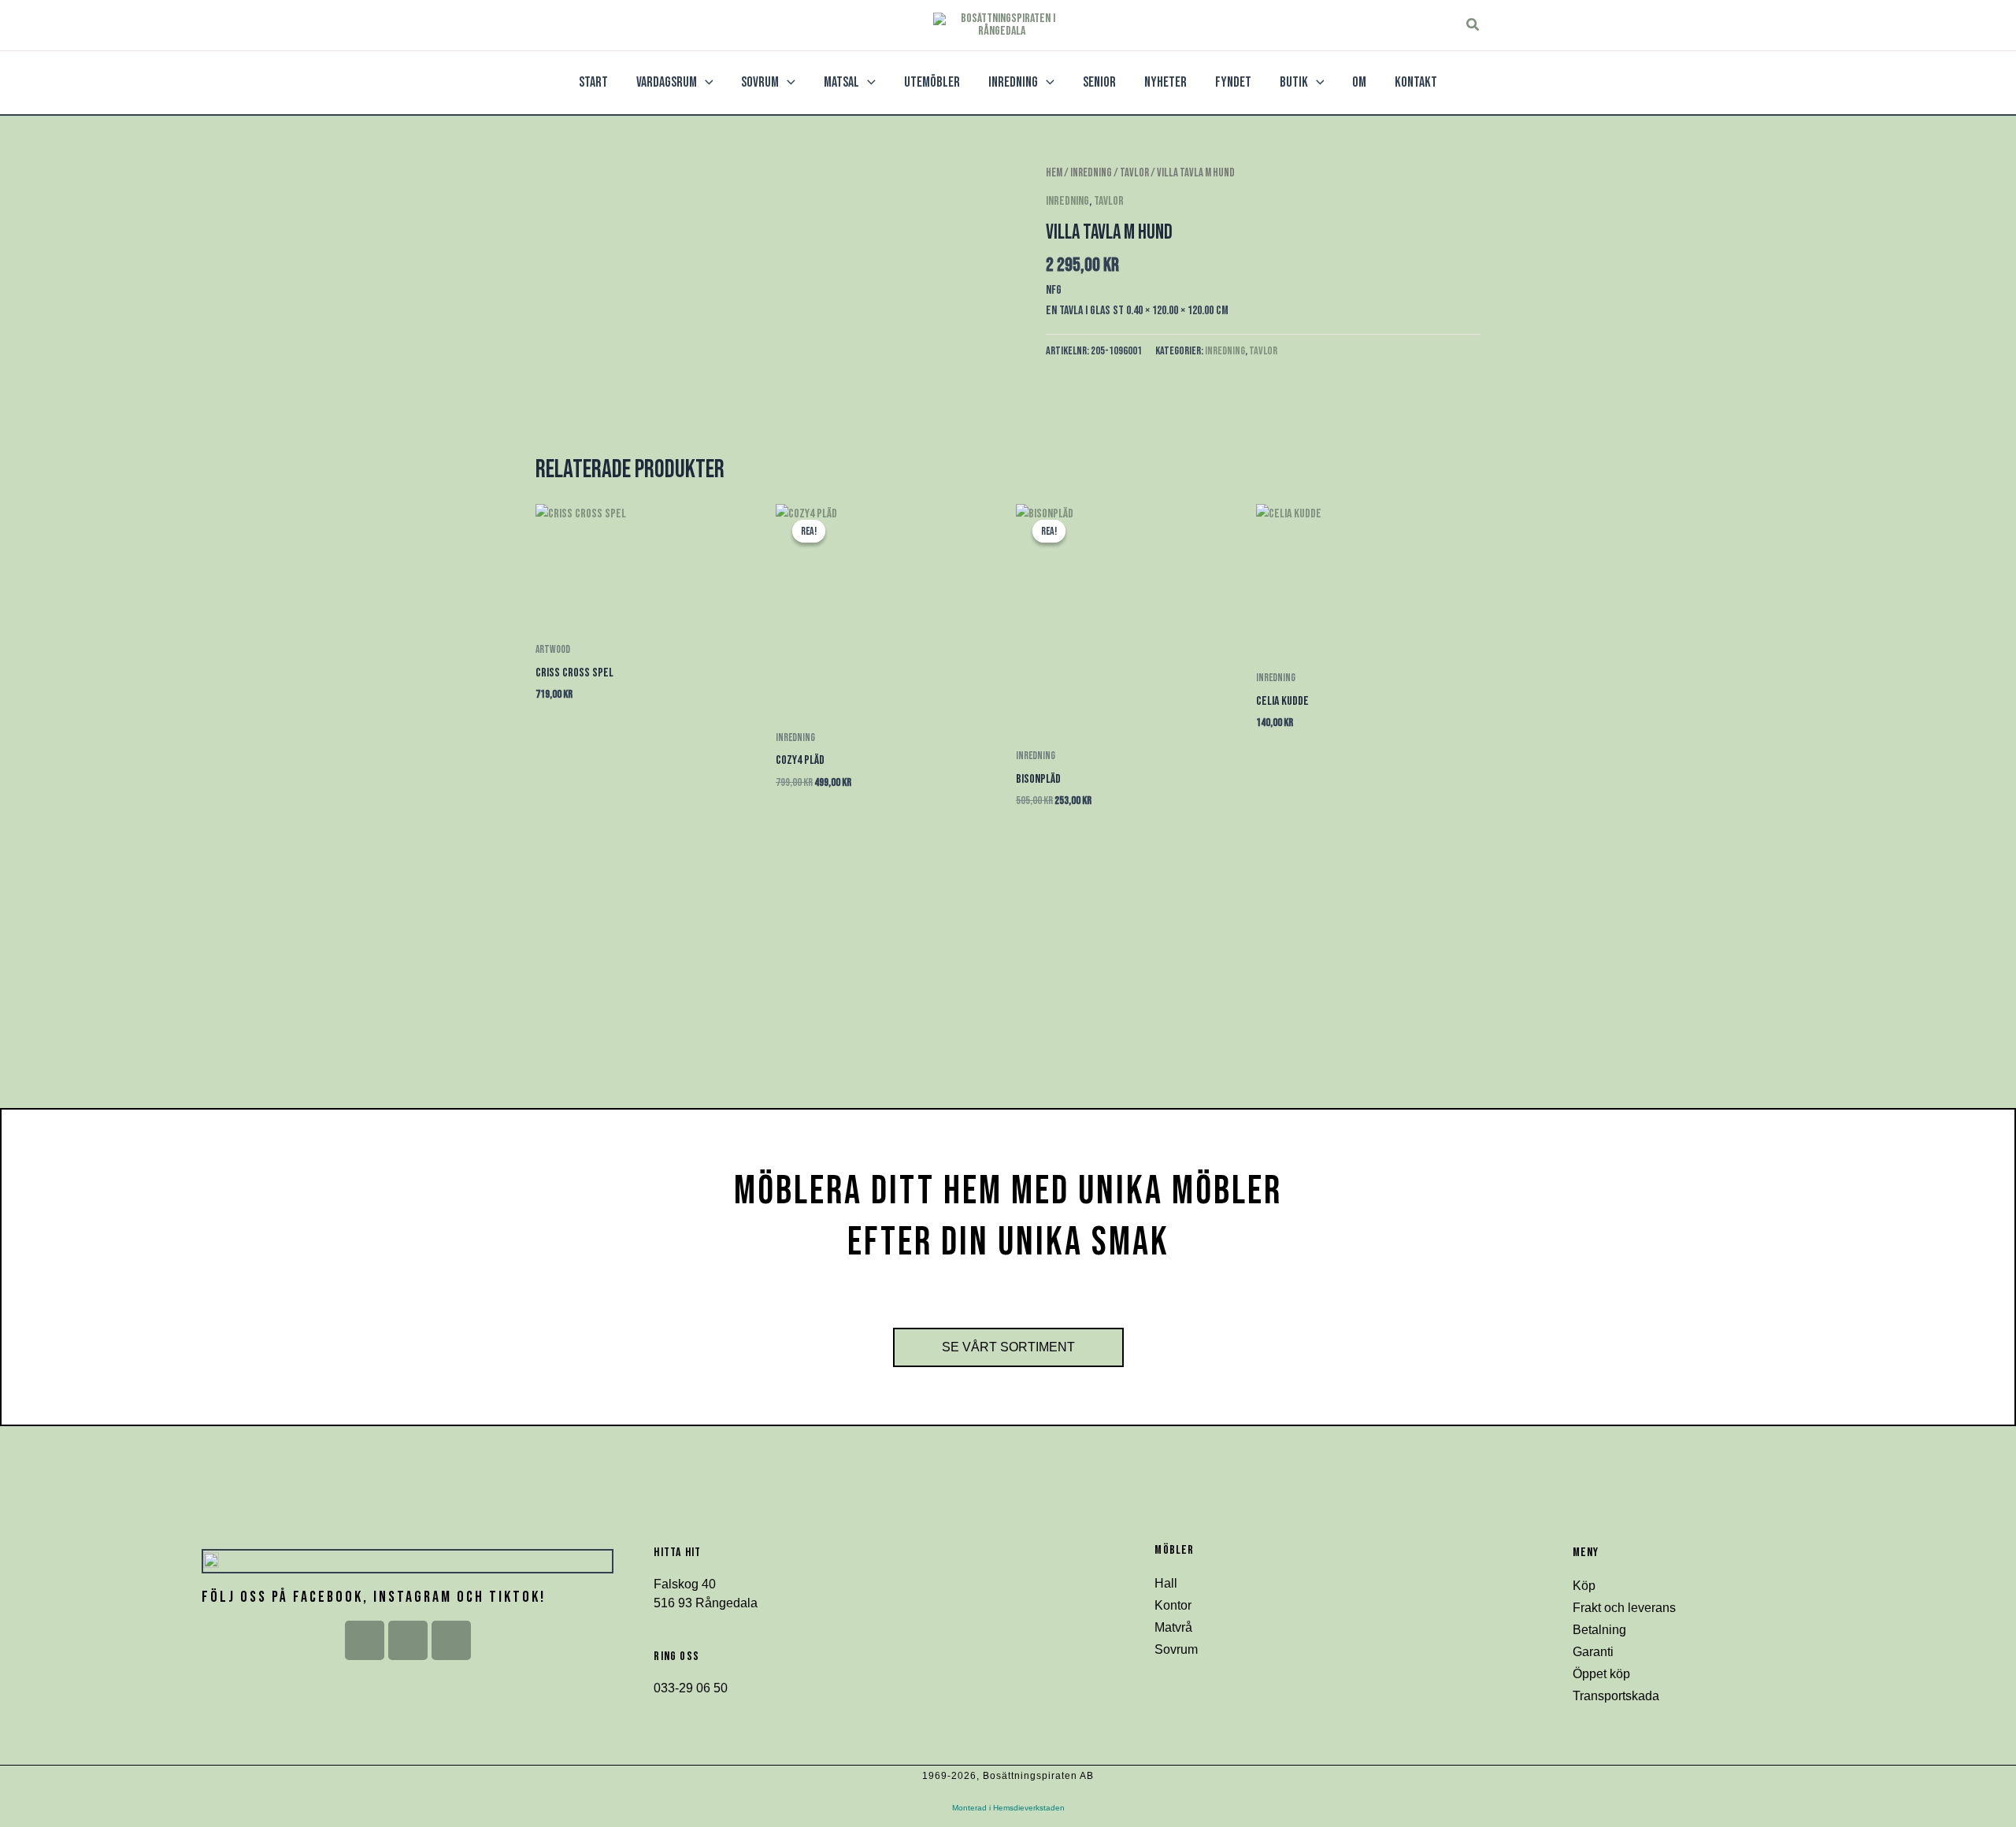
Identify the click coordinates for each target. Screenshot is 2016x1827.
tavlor (1134, 173)
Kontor (1173, 1605)
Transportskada (1616, 1696)
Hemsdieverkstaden (1029, 1808)
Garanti (1593, 1652)
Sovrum (1176, 1649)
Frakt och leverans (1624, 1608)
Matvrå (1173, 1627)
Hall (1166, 1583)
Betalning (1599, 1630)
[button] (1473, 25)
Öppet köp (1601, 1674)
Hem (1054, 173)
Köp (1584, 1586)
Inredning (1091, 173)
